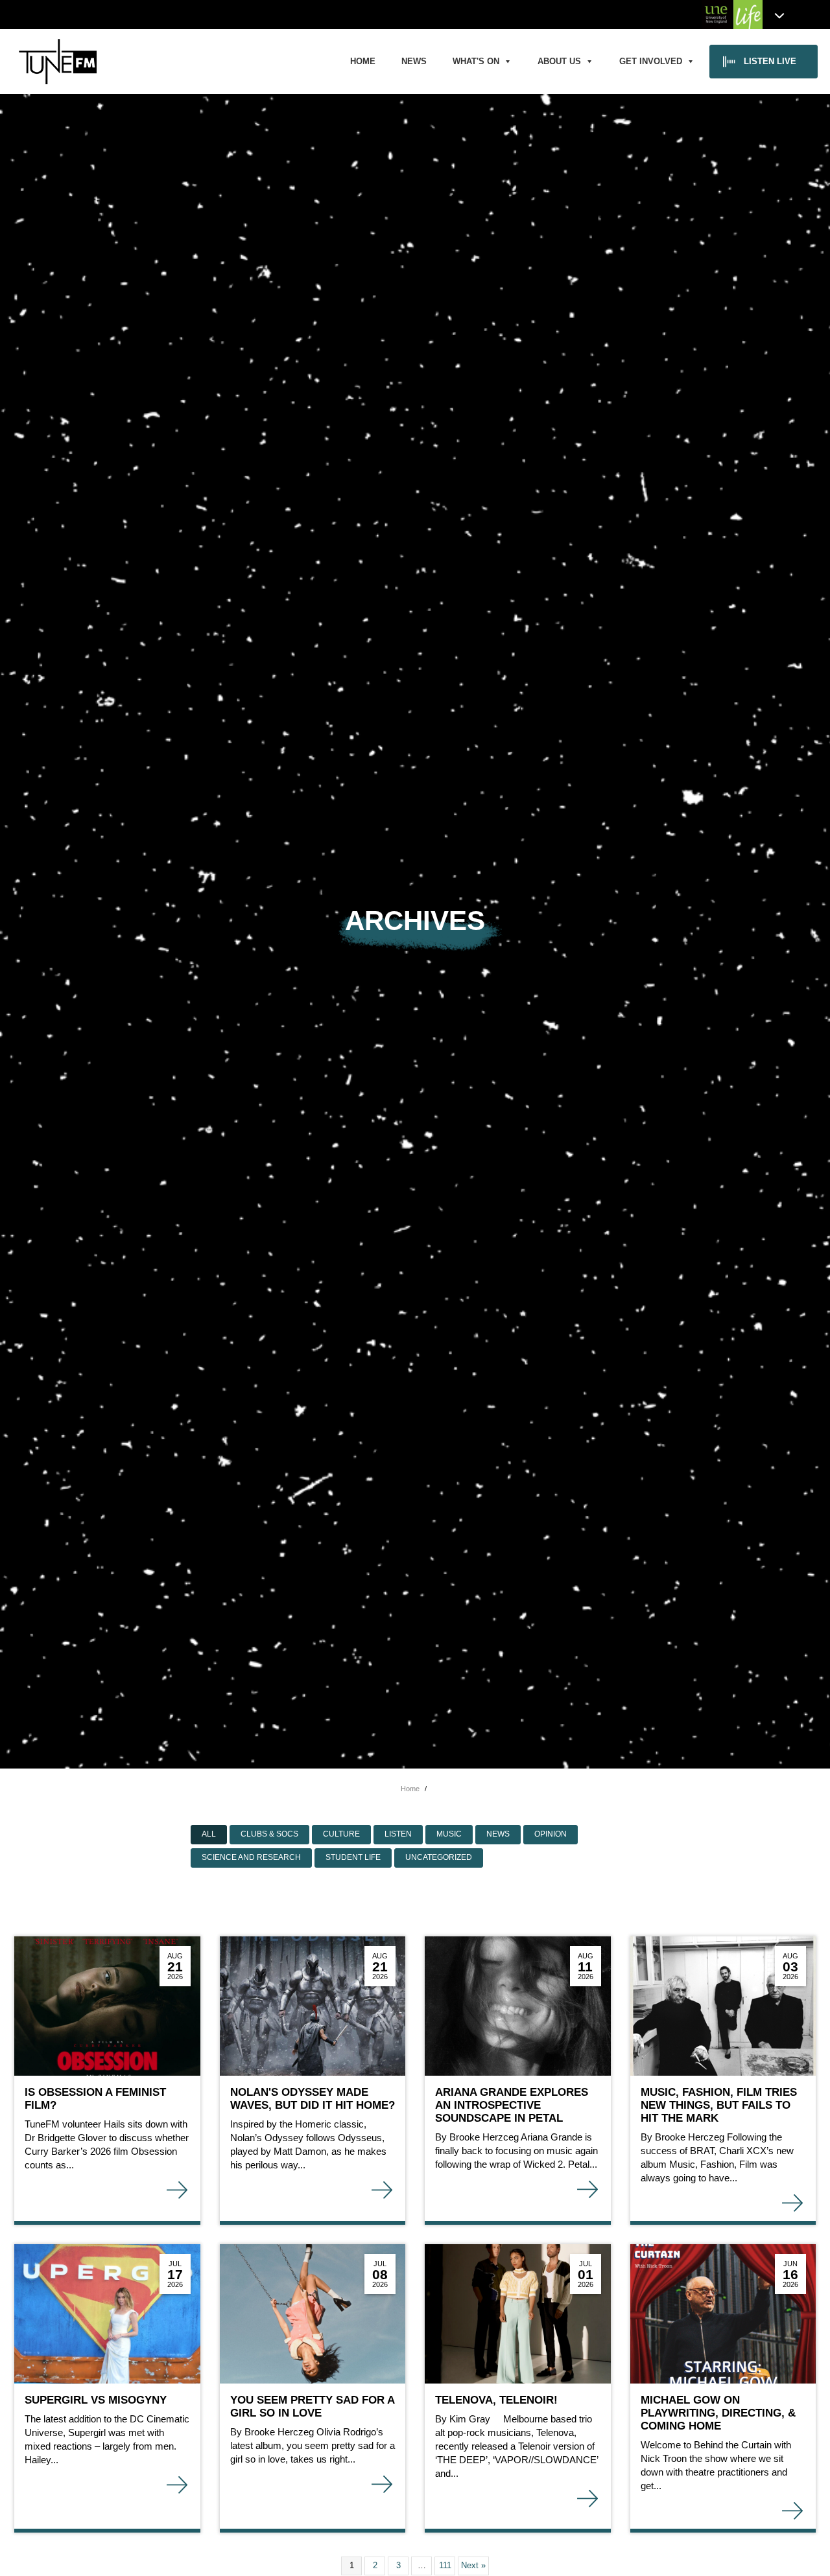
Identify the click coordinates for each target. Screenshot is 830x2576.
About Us (559, 61)
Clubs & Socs (269, 1834)
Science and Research (251, 1857)
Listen (398, 1834)
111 (445, 2565)
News (414, 61)
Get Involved (651, 61)
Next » (473, 2565)
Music (449, 1834)
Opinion (551, 1834)
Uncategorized (439, 1857)
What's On (476, 61)
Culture (341, 1834)
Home (363, 61)
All (209, 1834)
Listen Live (770, 61)
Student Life (353, 1857)
